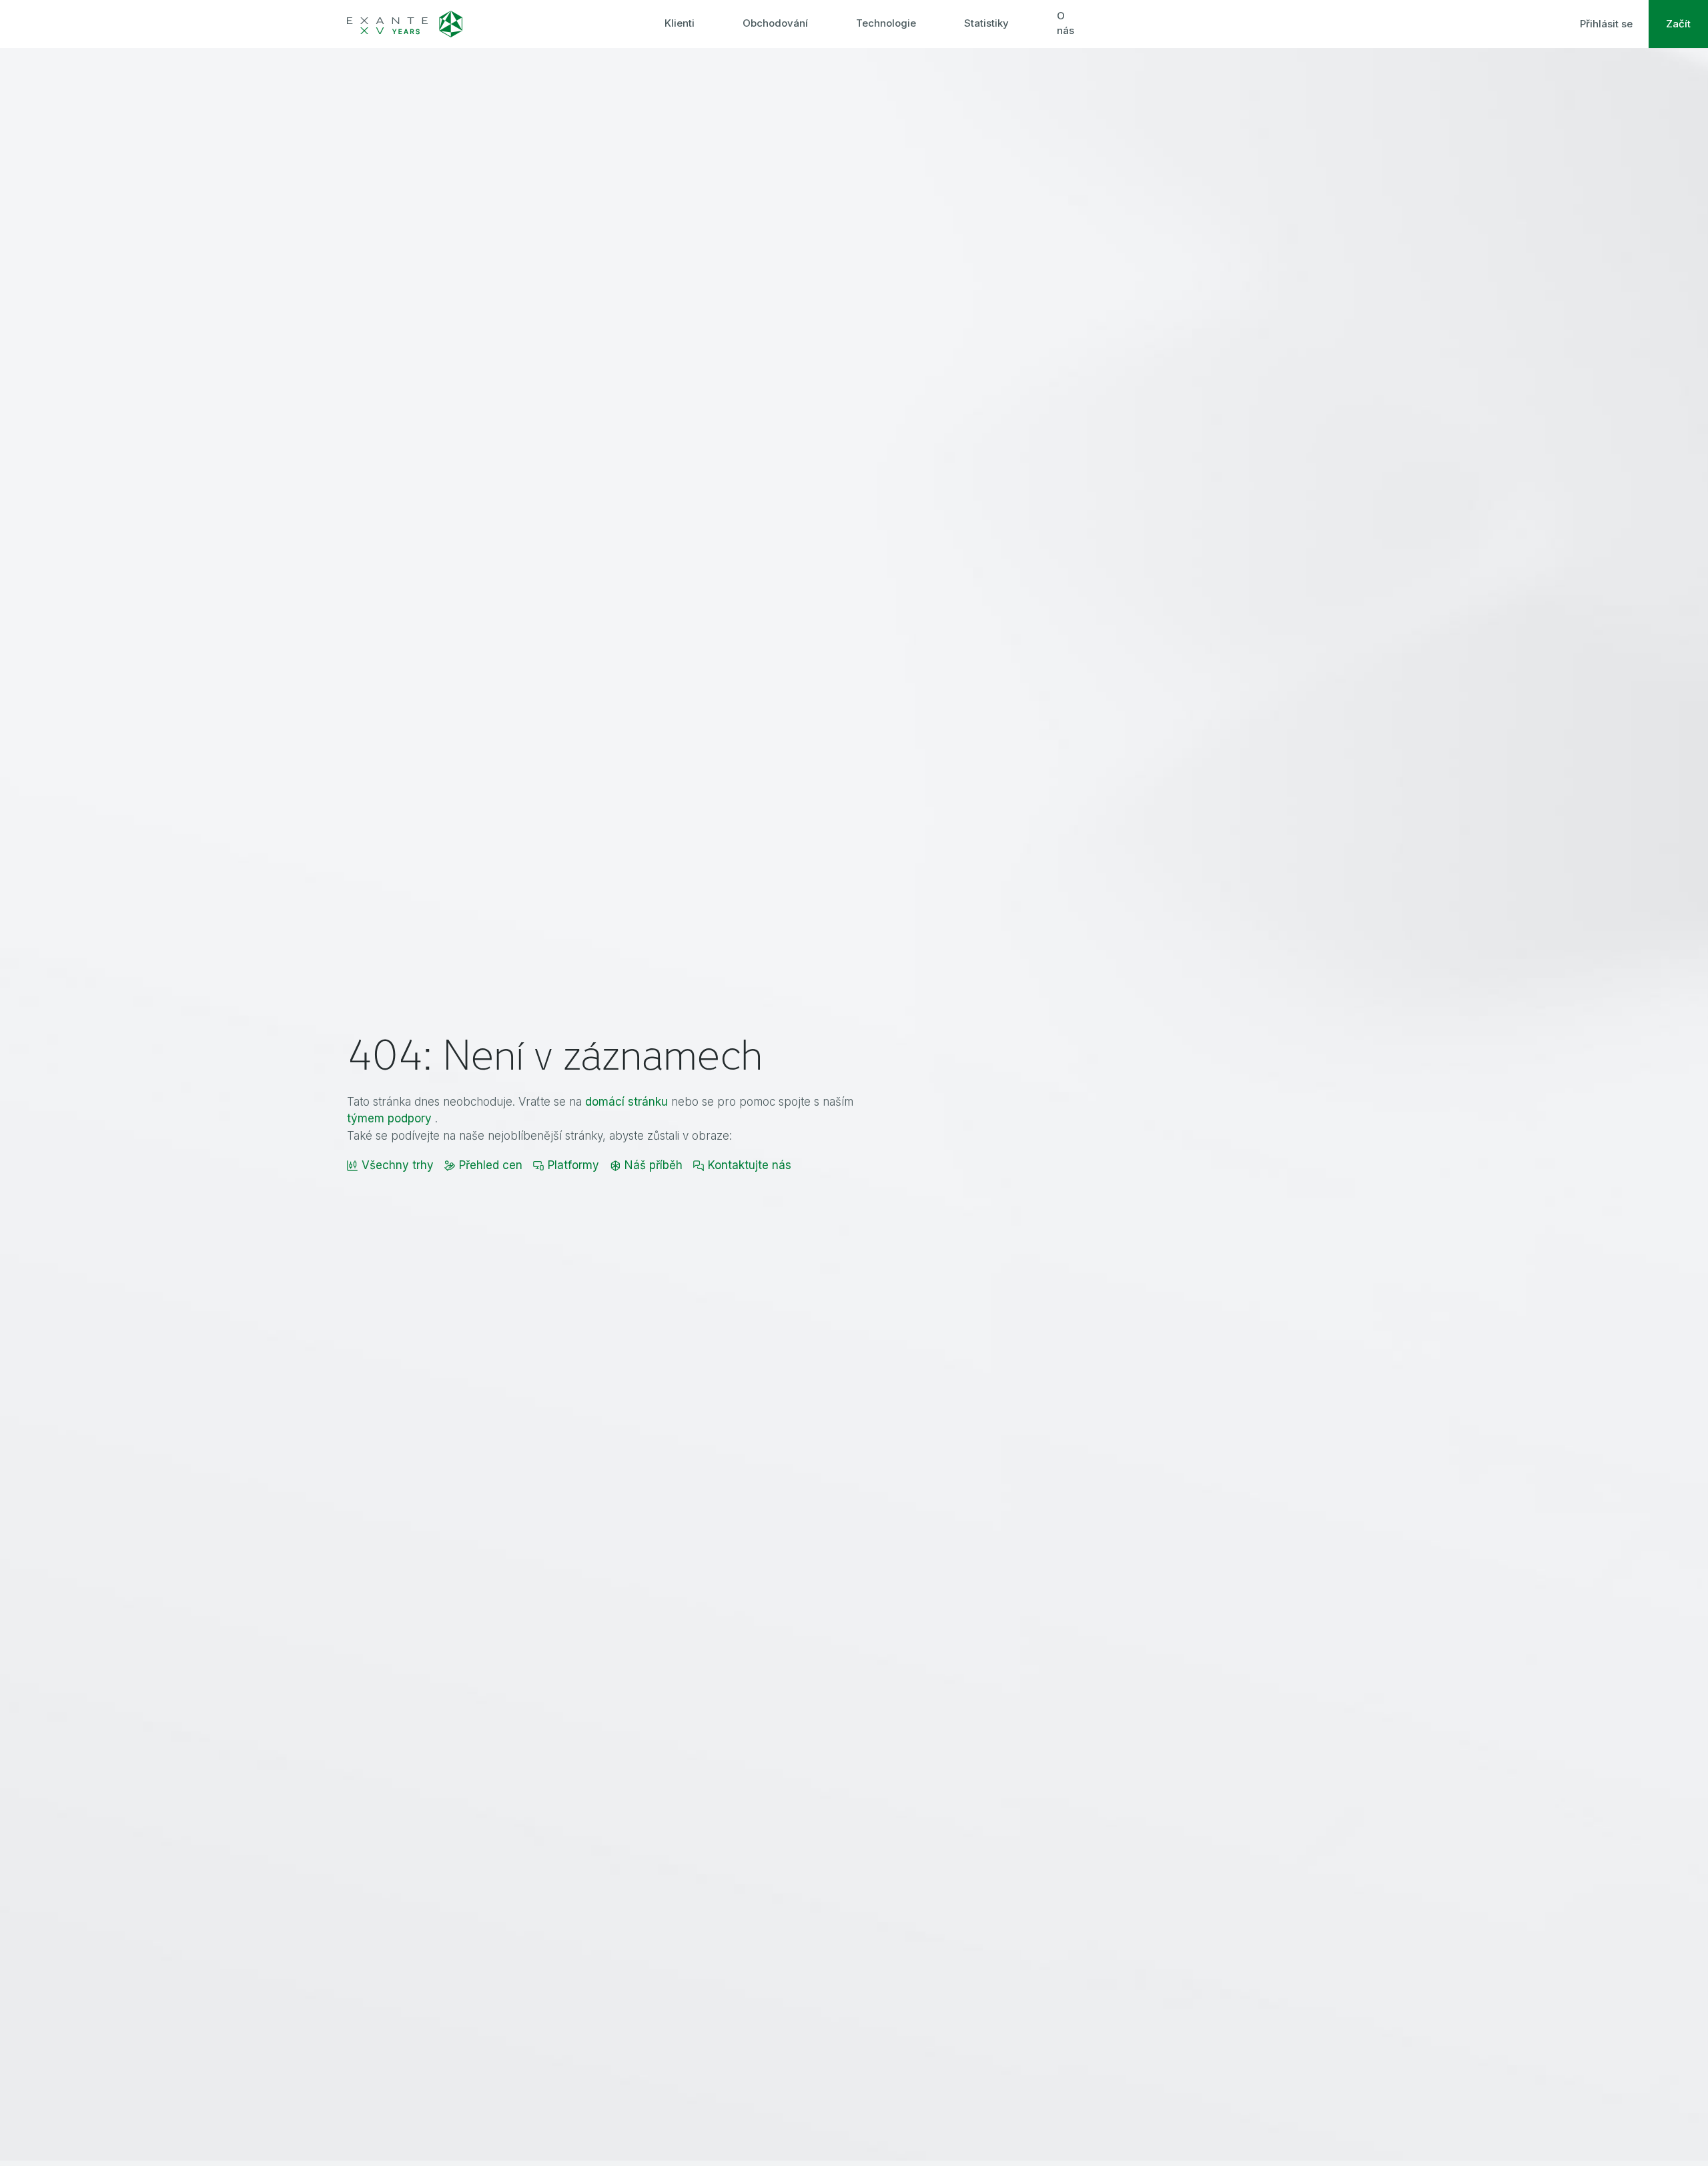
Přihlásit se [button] (1606, 24)
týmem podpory (389, 1118)
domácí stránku (626, 1102)
